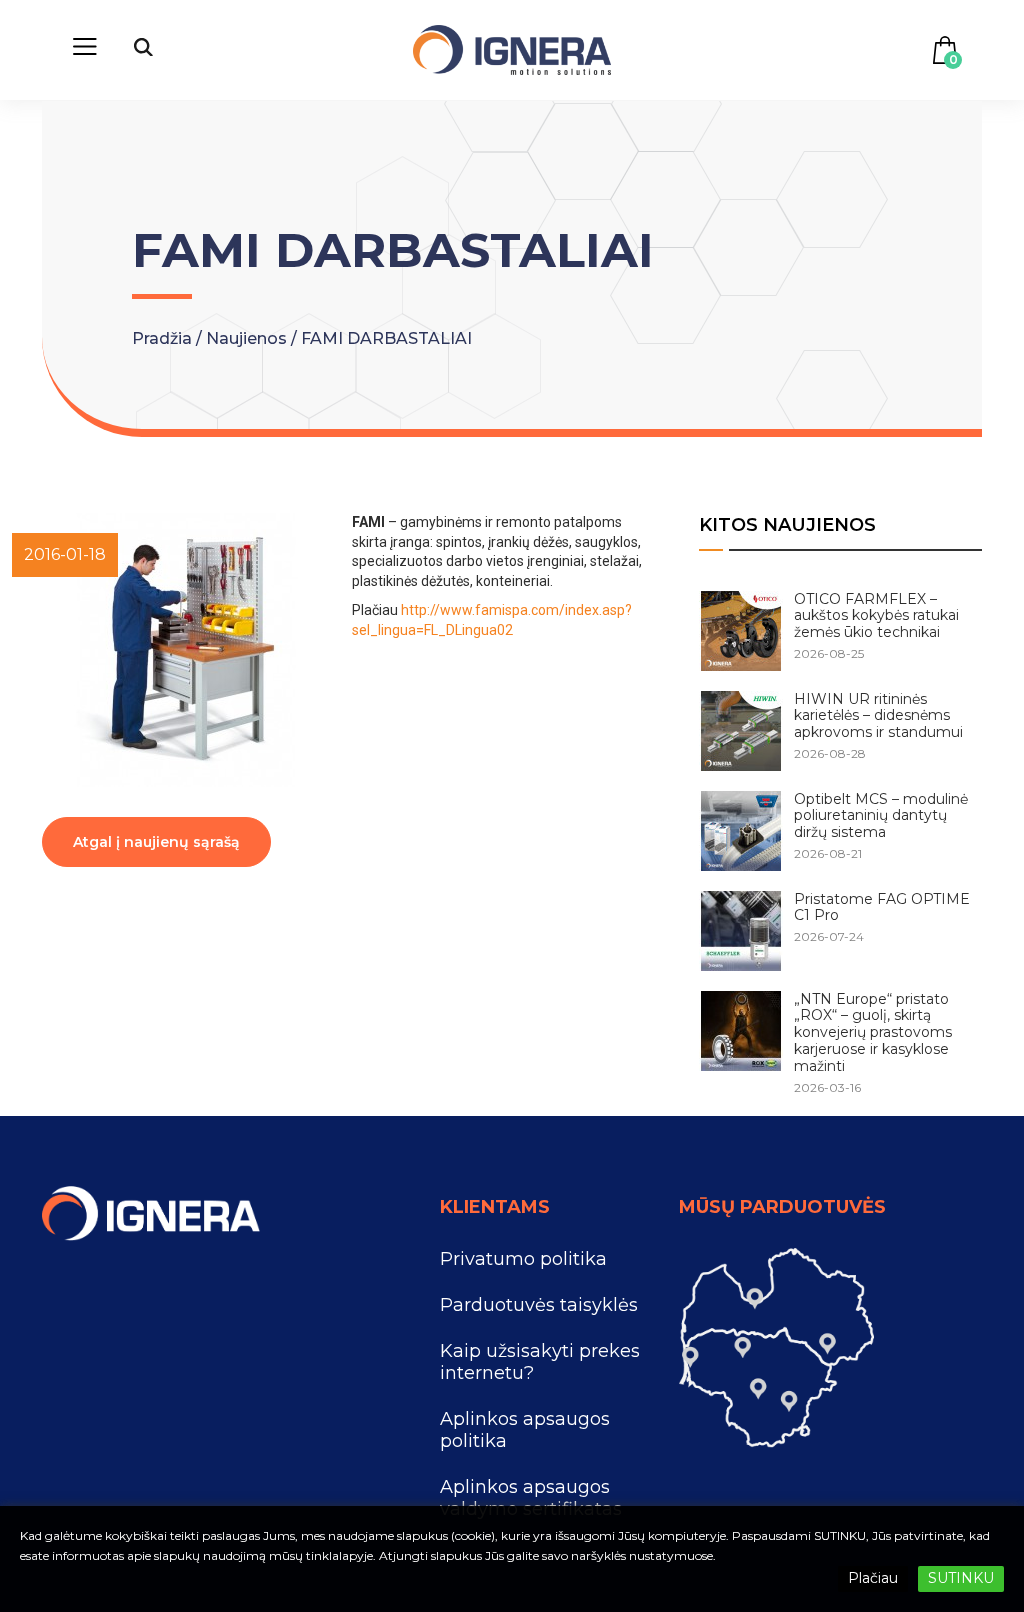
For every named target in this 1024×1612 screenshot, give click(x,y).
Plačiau (873, 1578)
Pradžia (164, 338)
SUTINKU (961, 1578)
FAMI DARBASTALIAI (386, 338)
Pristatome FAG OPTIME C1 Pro (882, 908)
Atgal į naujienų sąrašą (156, 842)
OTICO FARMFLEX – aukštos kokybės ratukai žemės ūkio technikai (876, 616)
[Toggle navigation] (85, 50)
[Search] (143, 50)
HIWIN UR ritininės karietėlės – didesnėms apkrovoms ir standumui (878, 716)
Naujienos (248, 338)
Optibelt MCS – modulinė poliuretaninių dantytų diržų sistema (881, 816)
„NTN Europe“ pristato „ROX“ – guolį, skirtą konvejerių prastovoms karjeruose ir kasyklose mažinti (873, 1033)
